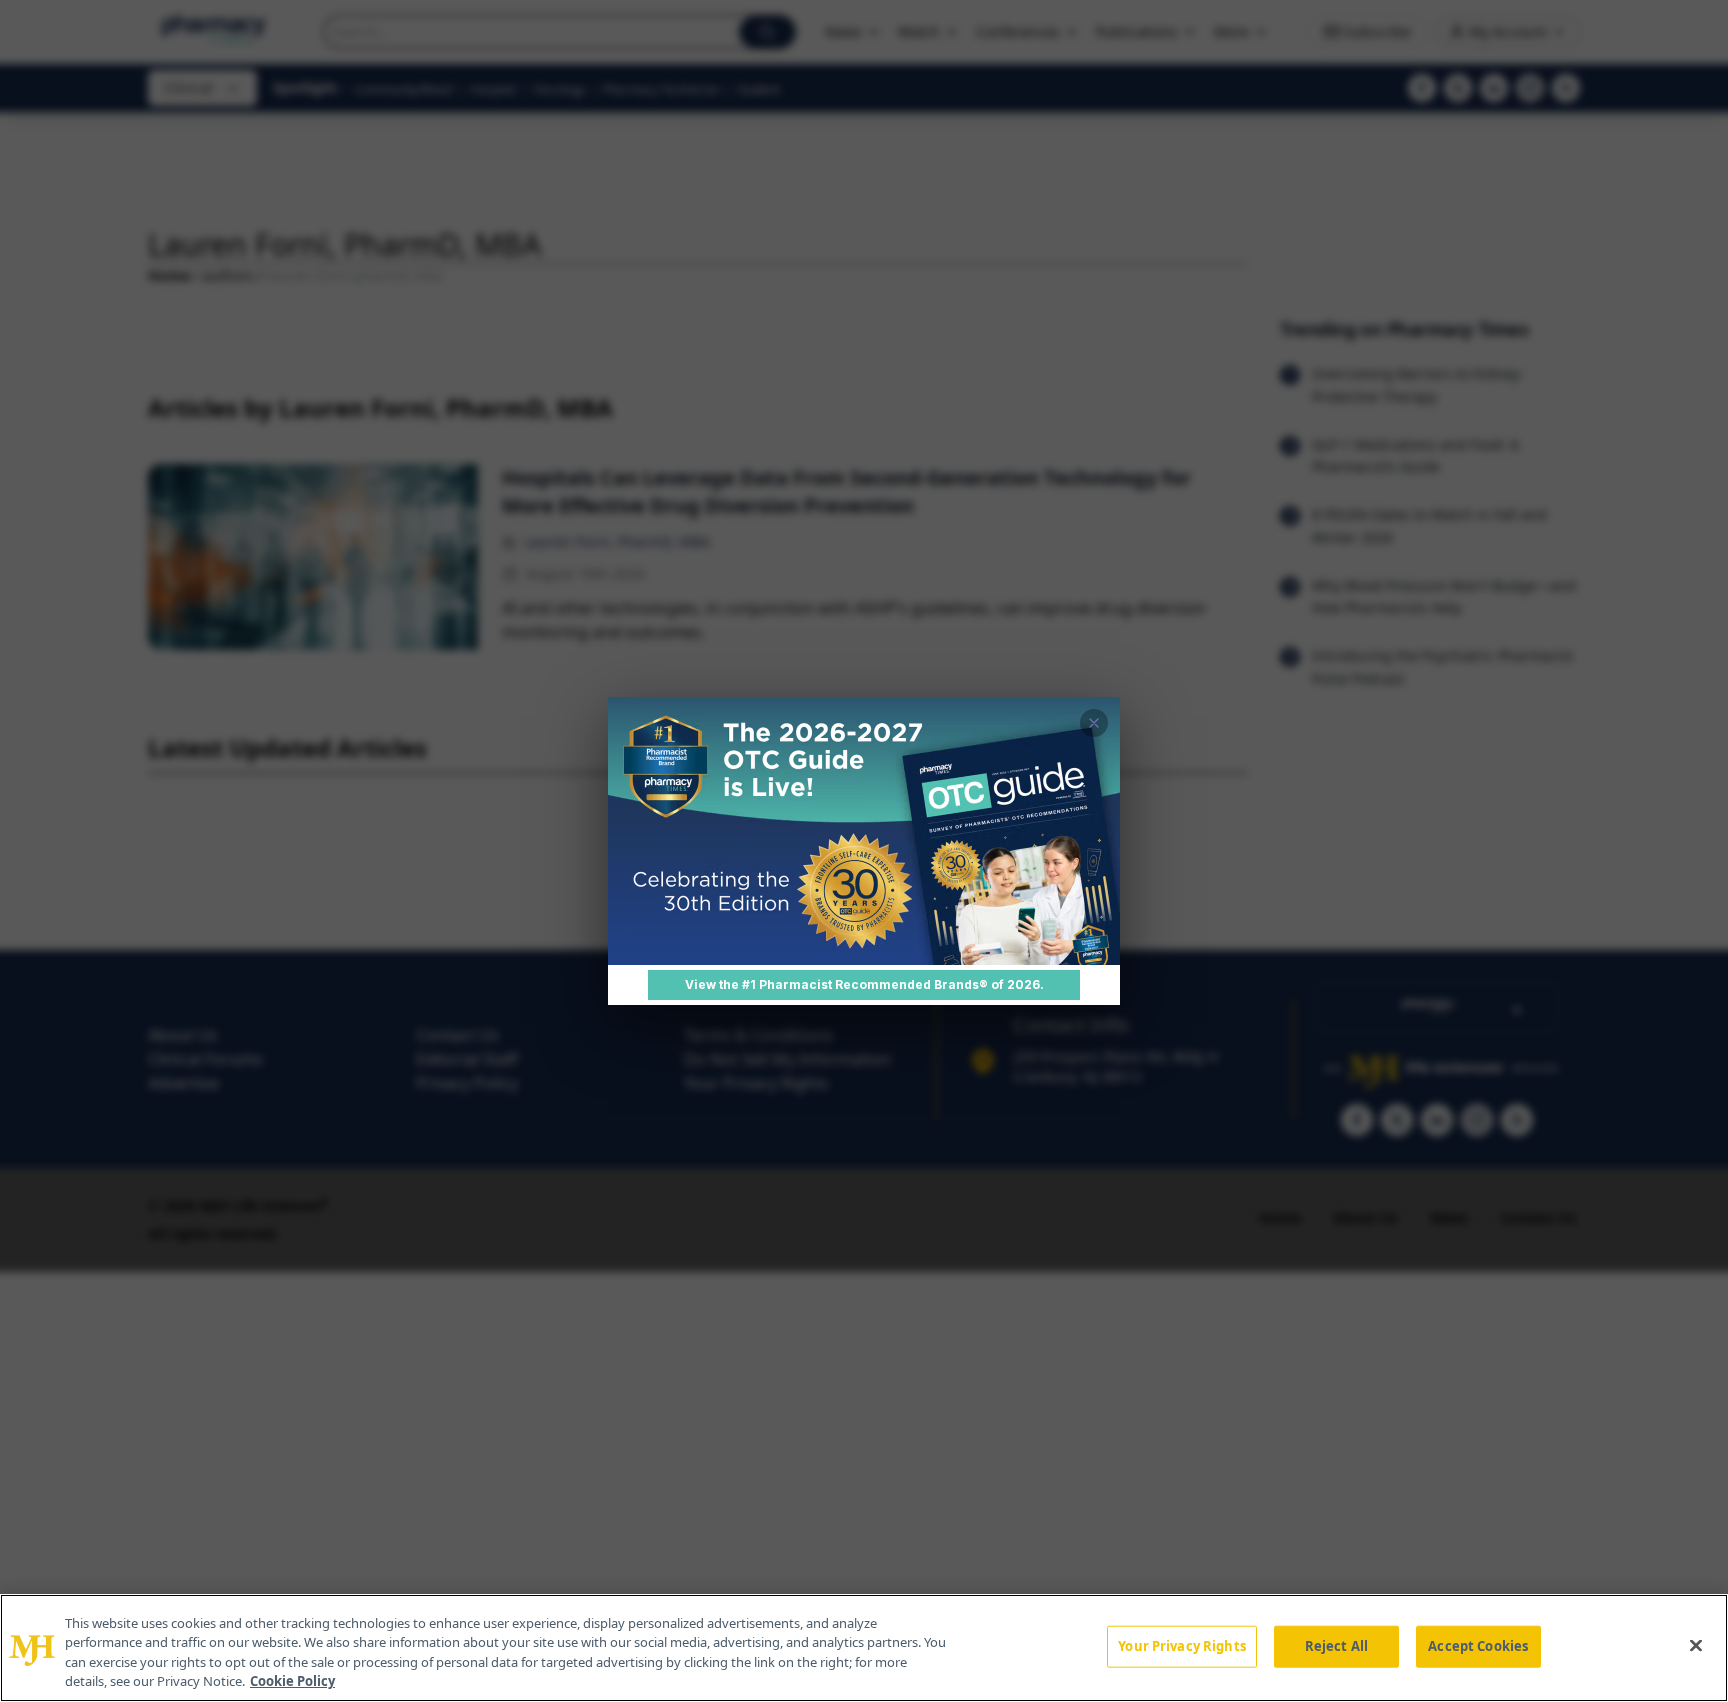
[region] (864, 1648)
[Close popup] (1094, 723)
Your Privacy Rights (1181, 1646)
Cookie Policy (292, 1681)
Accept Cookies (1478, 1646)
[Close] (1696, 1645)
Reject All (1336, 1646)
